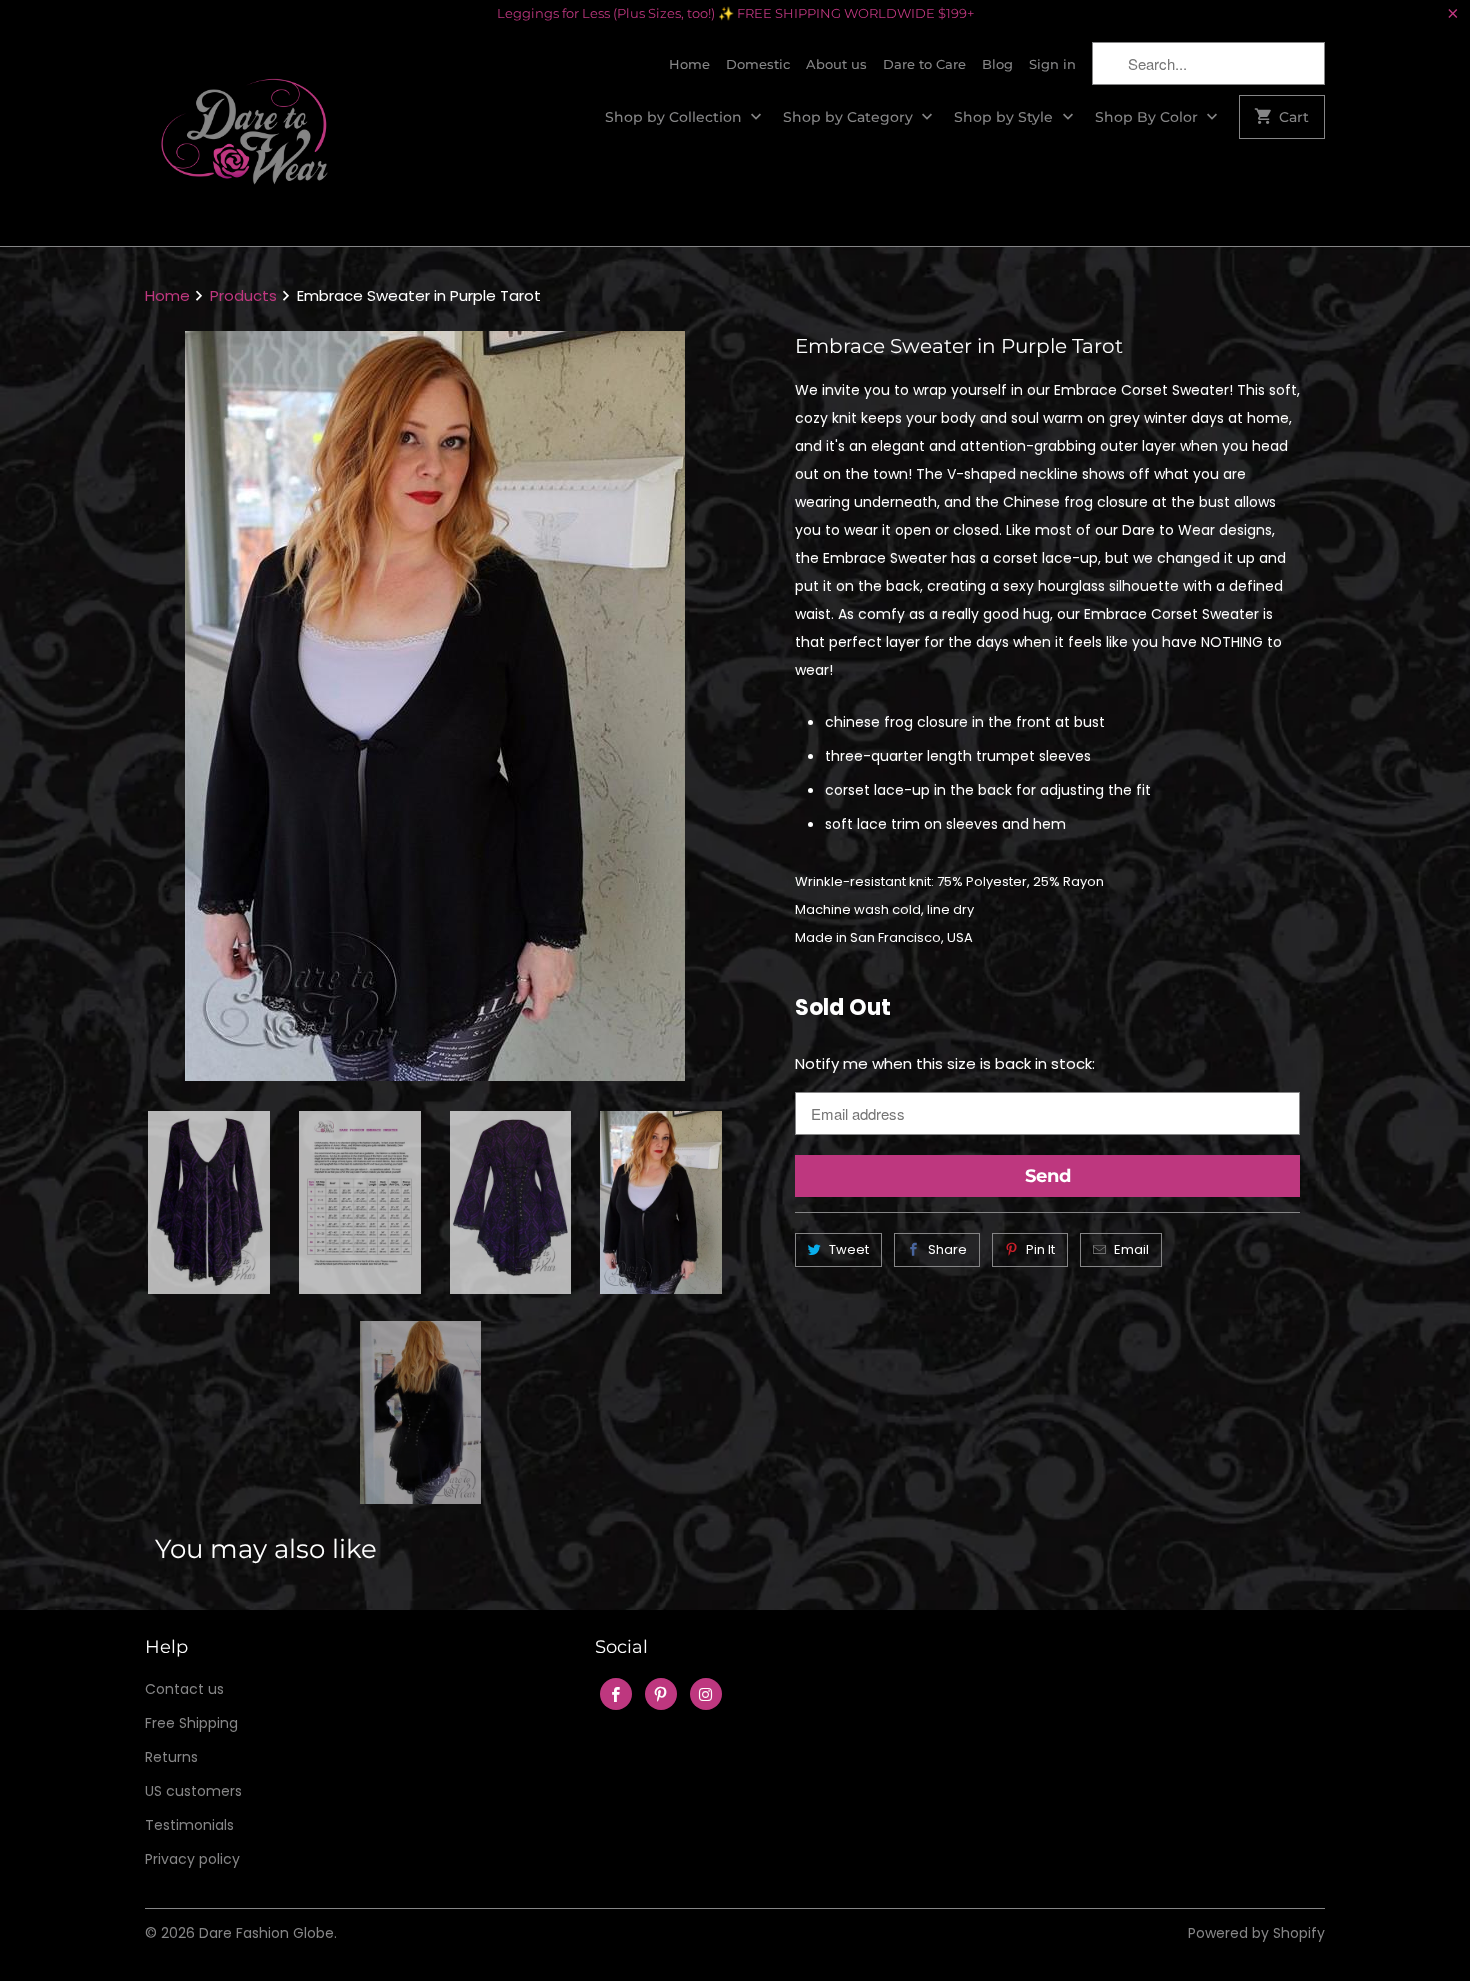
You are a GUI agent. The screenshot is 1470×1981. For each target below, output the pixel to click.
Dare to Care (924, 64)
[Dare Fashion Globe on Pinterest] (661, 1694)
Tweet (849, 1249)
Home (689, 64)
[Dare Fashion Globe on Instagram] (706, 1694)
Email (1131, 1249)
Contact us (184, 1689)
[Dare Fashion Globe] (245, 136)
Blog (997, 64)
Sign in (1052, 64)
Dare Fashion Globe (266, 1933)
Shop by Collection (675, 117)
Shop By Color (1148, 117)
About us (836, 64)
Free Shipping (191, 1723)
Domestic (758, 64)
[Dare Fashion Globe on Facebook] (616, 1694)
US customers (193, 1791)
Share (947, 1249)
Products (243, 295)
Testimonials (189, 1825)
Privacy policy (192, 1859)
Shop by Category (850, 117)
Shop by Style (1005, 117)
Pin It (1040, 1249)
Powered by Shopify (1256, 1933)
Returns (171, 1757)
